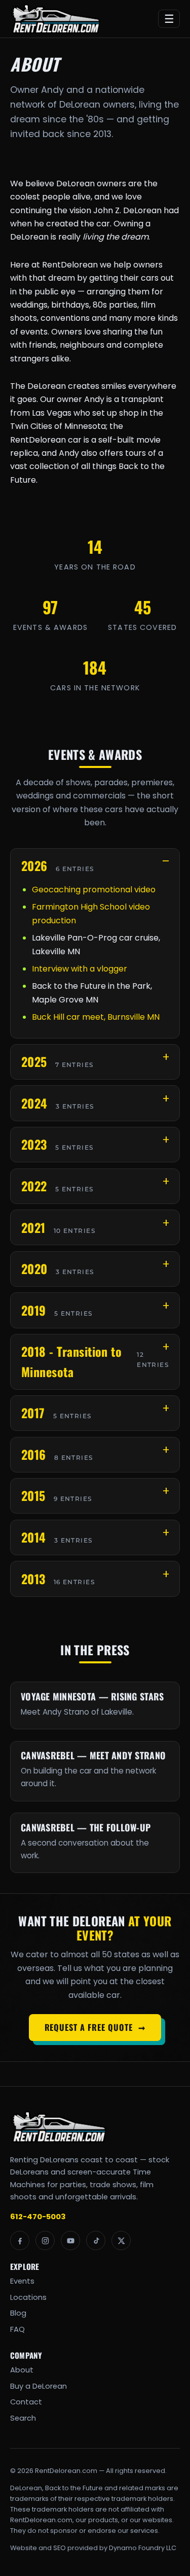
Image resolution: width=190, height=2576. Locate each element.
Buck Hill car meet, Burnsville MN (96, 1017)
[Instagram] (45, 2240)
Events (22, 2281)
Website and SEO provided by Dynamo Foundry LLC (93, 2548)
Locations (28, 2297)
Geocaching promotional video (94, 890)
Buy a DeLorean (39, 2386)
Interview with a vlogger (80, 969)
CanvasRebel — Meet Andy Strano (93, 1755)
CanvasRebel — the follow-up (86, 1827)
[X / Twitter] (121, 2240)
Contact (26, 2402)
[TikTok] (96, 2240)
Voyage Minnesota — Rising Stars (92, 1696)
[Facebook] (20, 2240)
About (22, 2370)
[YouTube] (70, 2240)
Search (23, 2418)
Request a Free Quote (95, 2027)
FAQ (17, 2329)
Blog (18, 2313)
